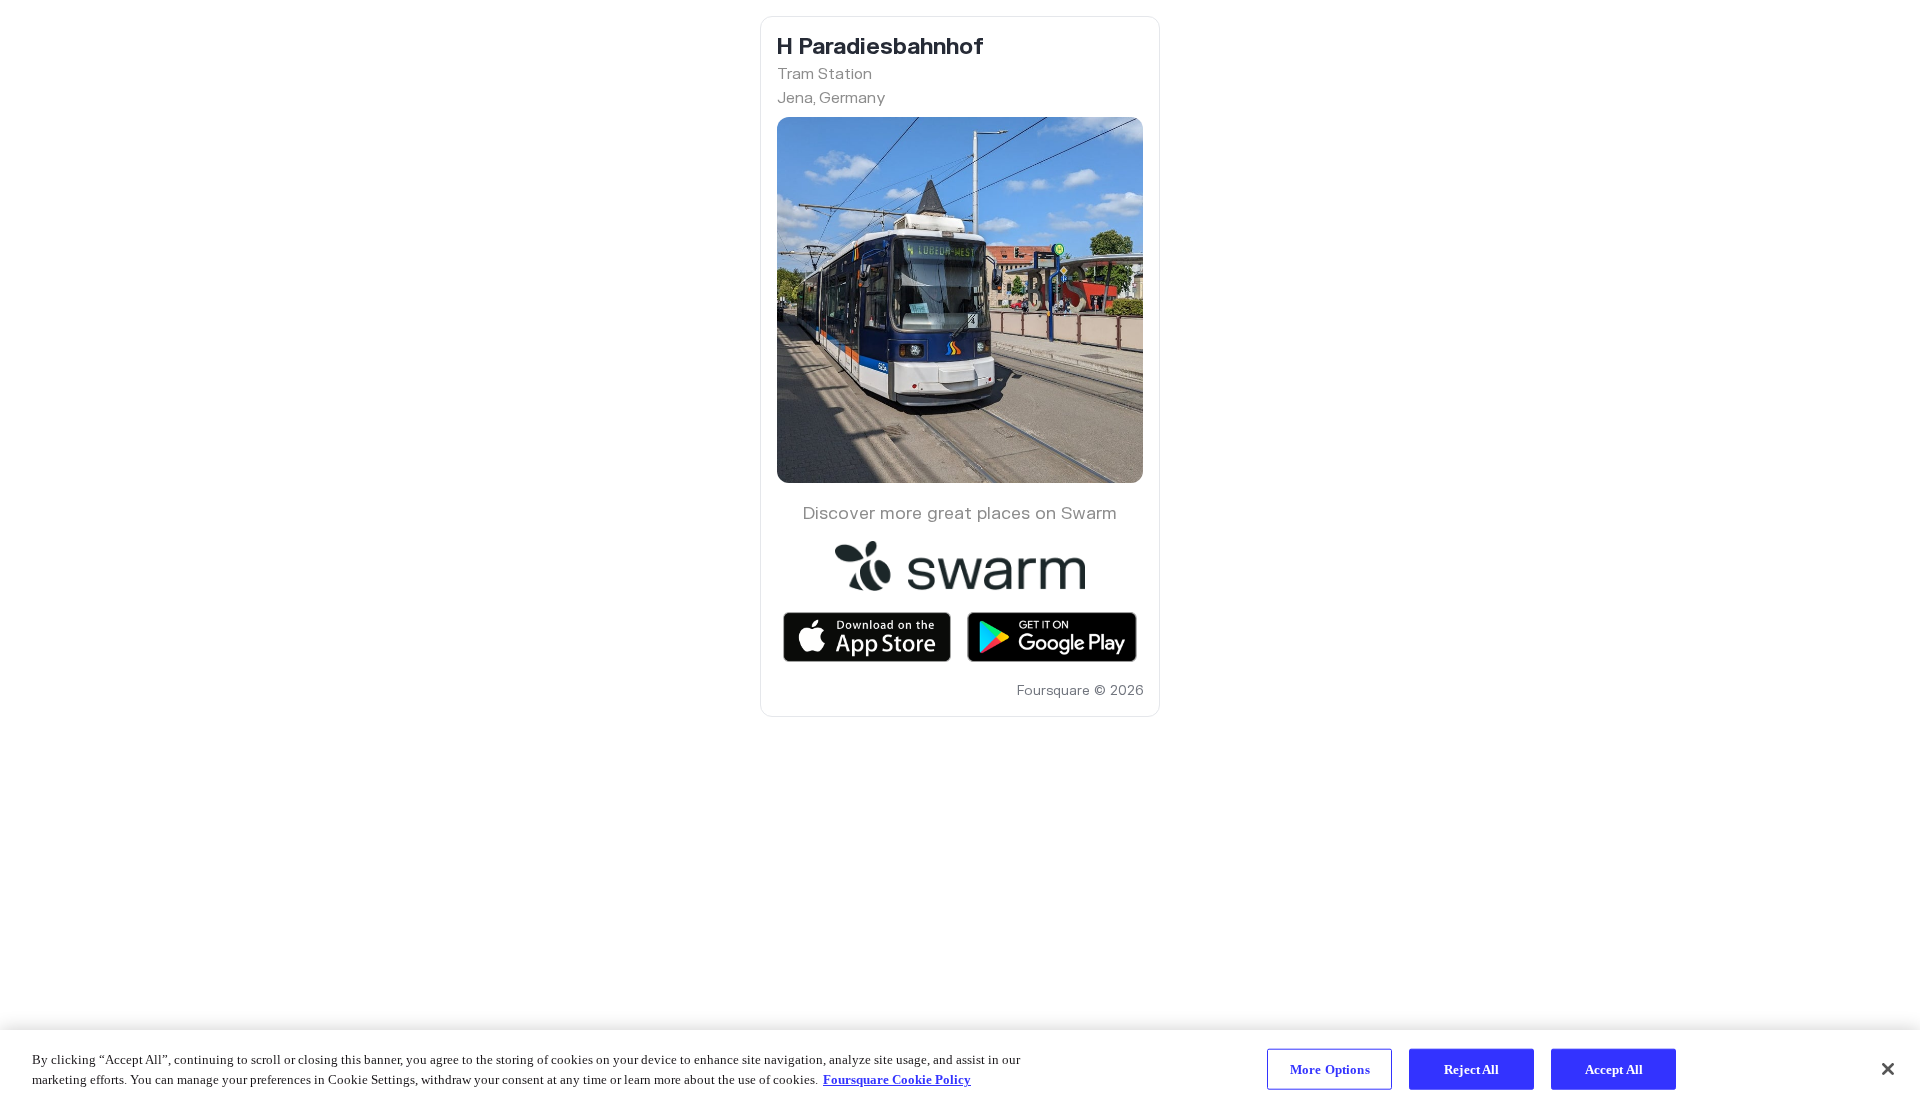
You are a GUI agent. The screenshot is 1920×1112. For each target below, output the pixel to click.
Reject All (1471, 1069)
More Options (1330, 1069)
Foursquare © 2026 (1080, 691)
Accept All (1614, 1069)
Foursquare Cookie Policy (897, 1078)
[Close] (1888, 1069)
